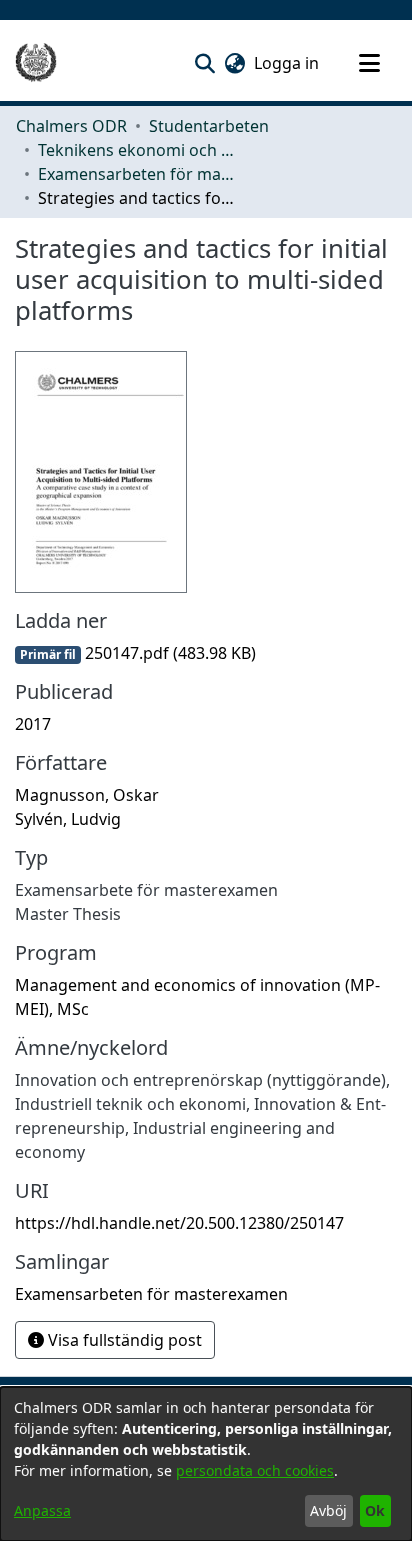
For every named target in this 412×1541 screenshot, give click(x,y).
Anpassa (42, 1510)
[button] (204, 63)
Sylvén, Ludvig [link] (68, 819)
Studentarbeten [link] (209, 126)
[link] (135, 653)
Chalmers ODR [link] (71, 126)
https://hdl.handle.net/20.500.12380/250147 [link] (179, 1223)
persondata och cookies (255, 1470)
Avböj (328, 1510)
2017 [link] (33, 724)
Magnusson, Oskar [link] (87, 795)
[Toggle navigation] (369, 63)
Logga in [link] (287, 63)
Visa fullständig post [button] (123, 1340)
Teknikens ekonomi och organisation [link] (138, 150)
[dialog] (206, 1464)
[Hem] (36, 63)
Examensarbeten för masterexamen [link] (138, 174)
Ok (375, 1510)
